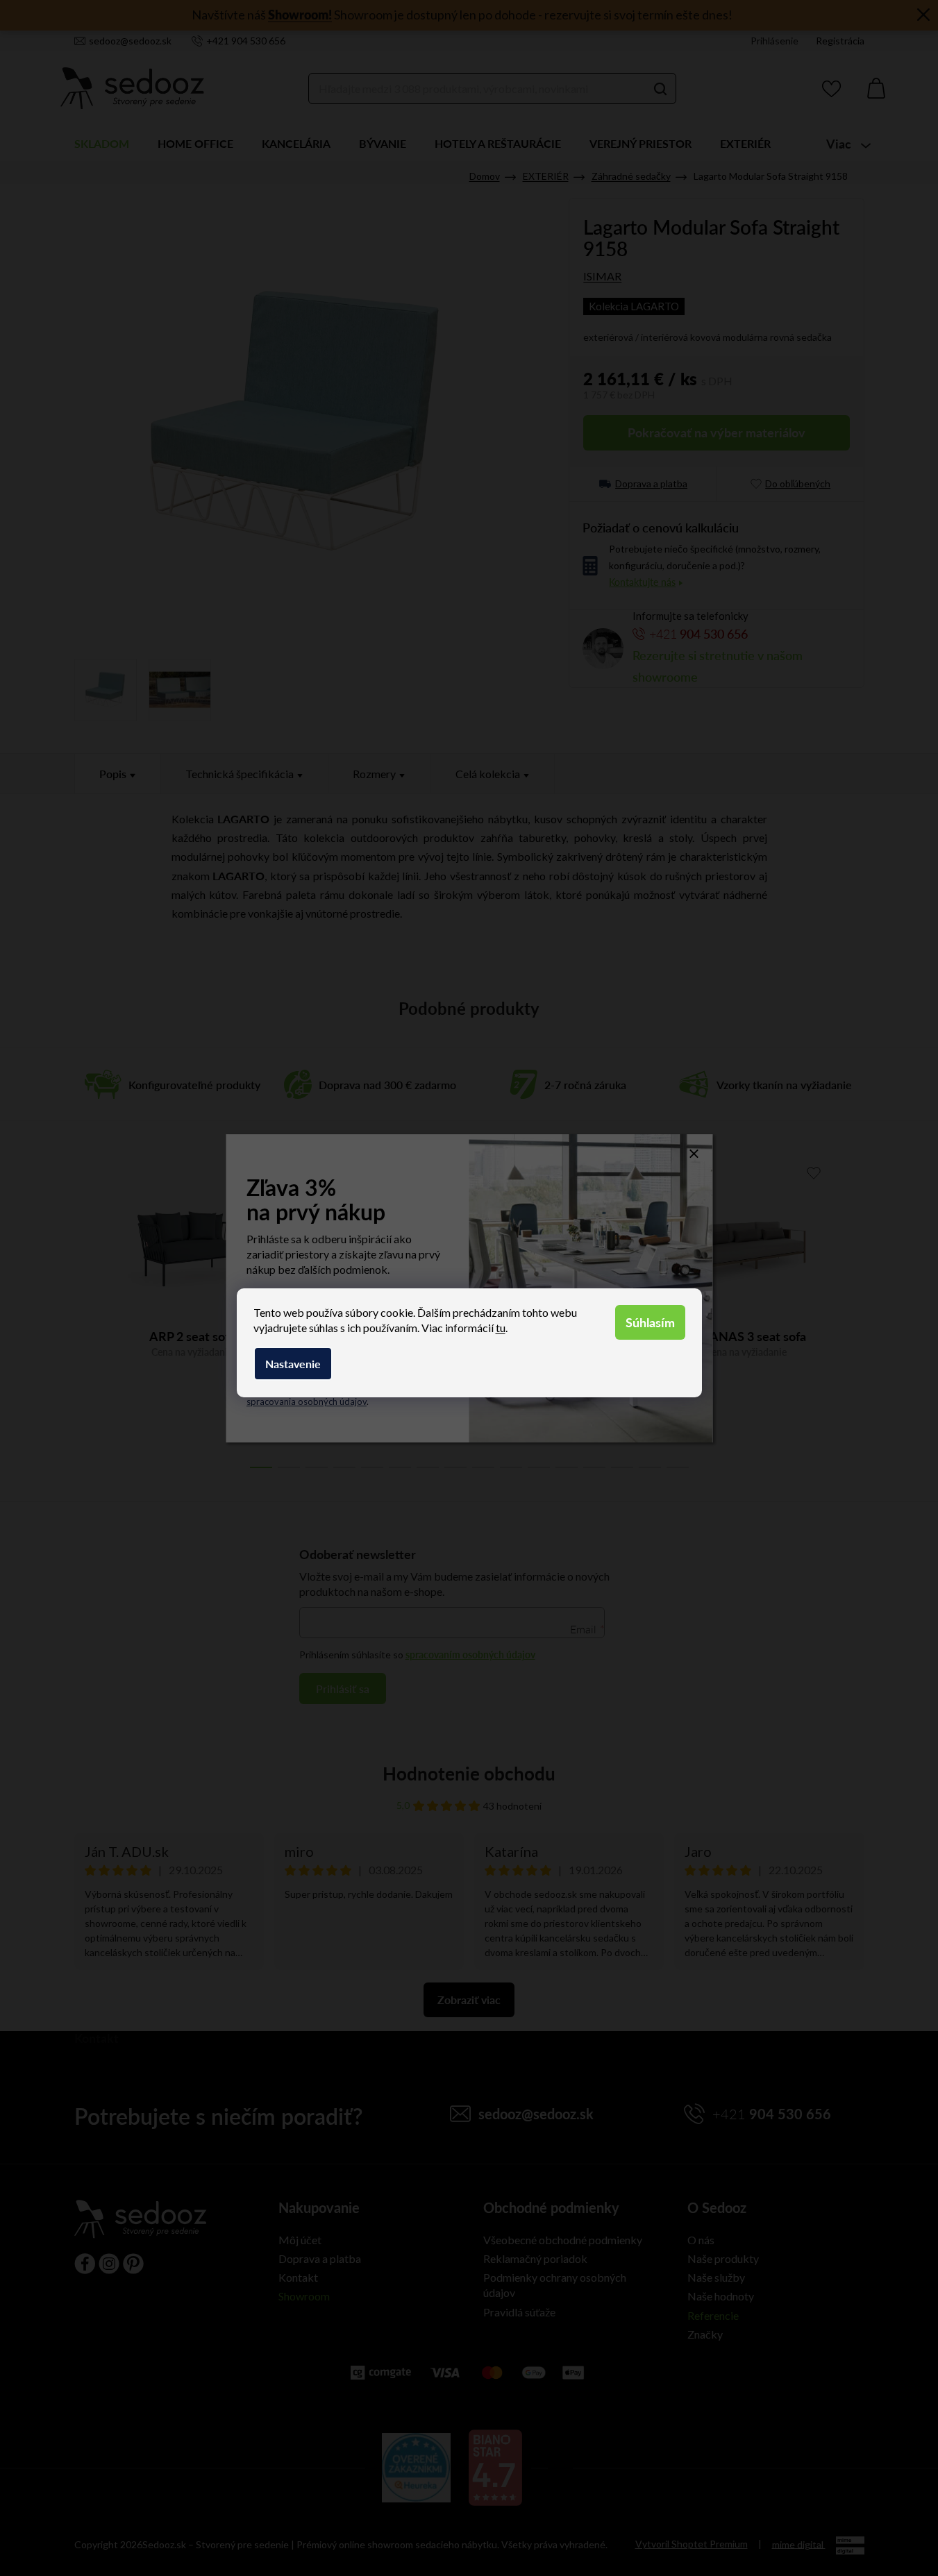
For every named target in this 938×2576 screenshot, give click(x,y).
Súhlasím (650, 1322)
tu (501, 1328)
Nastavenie (293, 1364)
